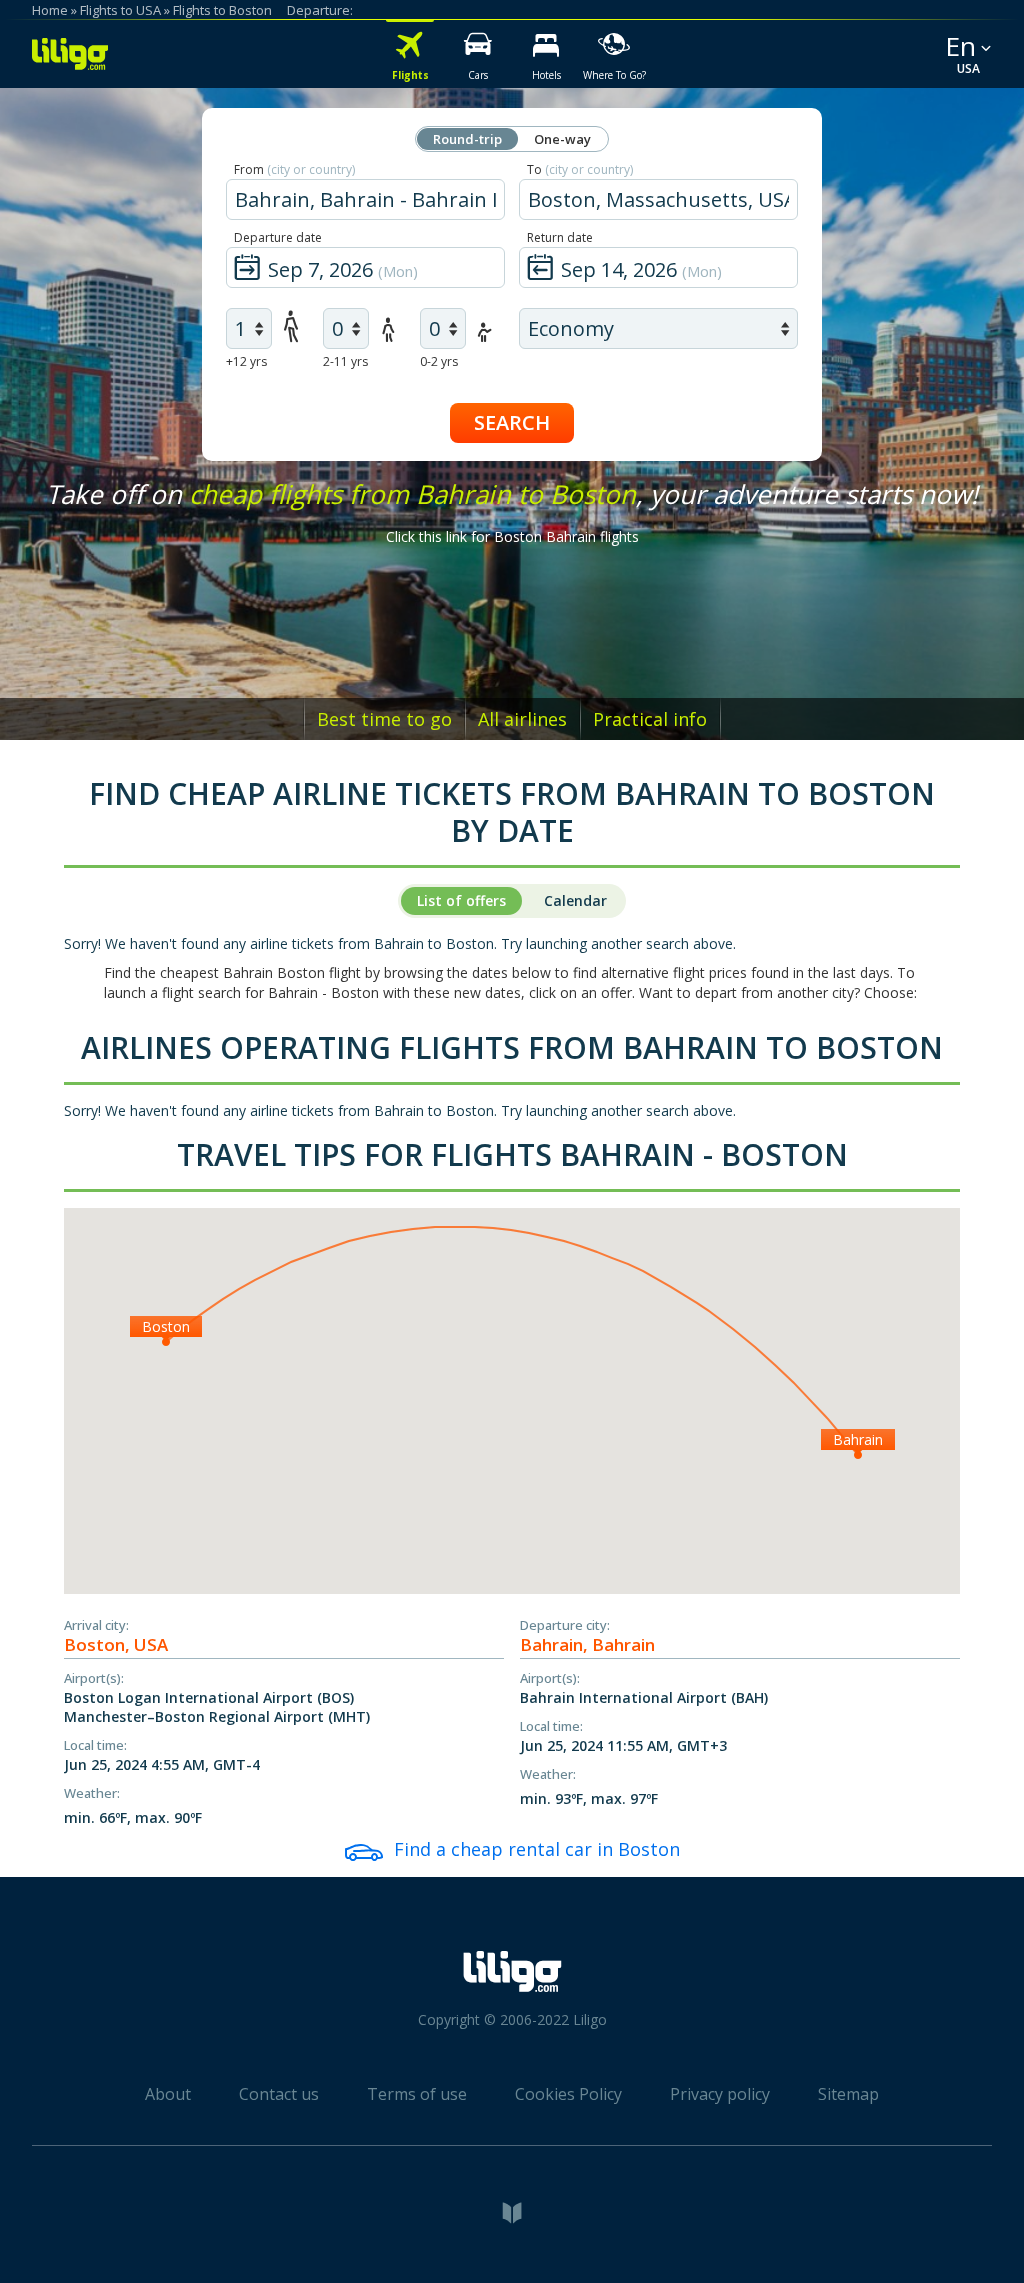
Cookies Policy (568, 2094)
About (168, 2094)
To (580, 169)
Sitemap (848, 2094)
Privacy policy (720, 2094)
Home (50, 10)
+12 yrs (246, 361)
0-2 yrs (439, 361)
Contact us (279, 2094)
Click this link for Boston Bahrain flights (512, 536)
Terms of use (417, 2094)
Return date (560, 237)
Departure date (278, 237)
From (294, 169)
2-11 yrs (345, 361)
